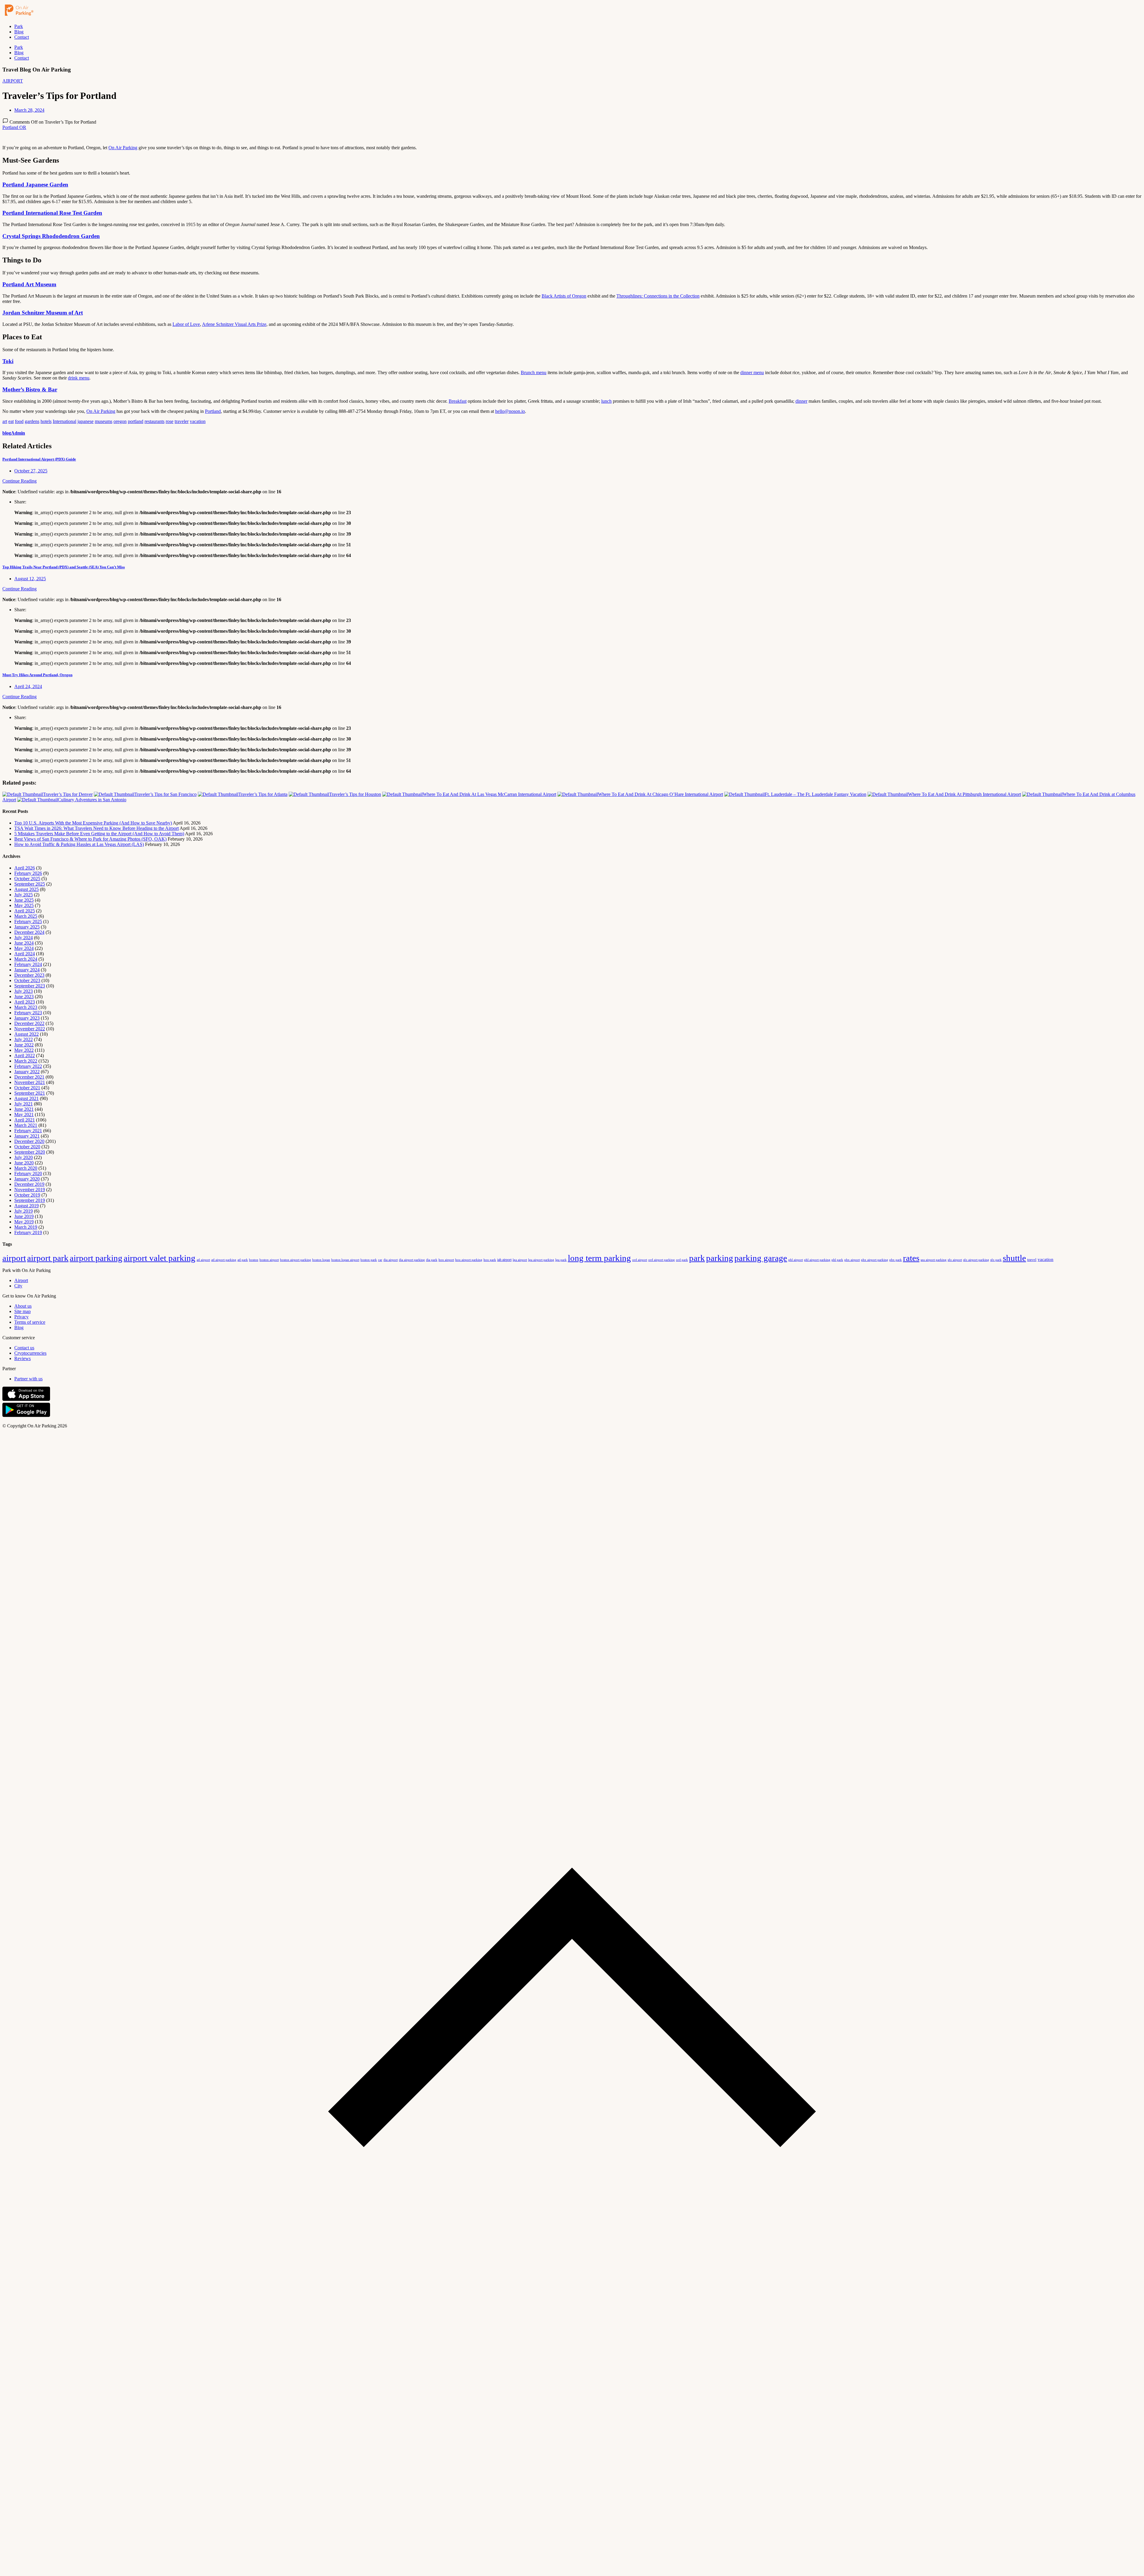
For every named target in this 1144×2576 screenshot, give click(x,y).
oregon (120, 421)
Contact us (24, 1348)
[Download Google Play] (26, 1416)
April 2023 (25, 1002)
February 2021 (28, 1131)
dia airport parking (412, 1260)
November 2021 (30, 1082)
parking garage (761, 1258)
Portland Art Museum (29, 284)
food (19, 421)
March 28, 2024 (29, 110)
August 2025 (27, 889)
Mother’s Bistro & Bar (30, 389)
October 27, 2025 (31, 471)
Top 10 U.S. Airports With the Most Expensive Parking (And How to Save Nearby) (93, 823)
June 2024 (24, 943)
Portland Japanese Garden (35, 185)
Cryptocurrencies (30, 1353)
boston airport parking (296, 1260)
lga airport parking (541, 1260)
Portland (213, 411)
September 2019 (30, 1200)
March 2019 (26, 1227)
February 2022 (28, 1066)
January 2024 (27, 970)
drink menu (79, 378)
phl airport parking (817, 1260)
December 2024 (29, 932)
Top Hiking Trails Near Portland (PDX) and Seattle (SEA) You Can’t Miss (64, 567)
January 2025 (27, 927)
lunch (606, 401)
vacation (198, 421)
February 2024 (28, 964)
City (18, 1286)
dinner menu (752, 372)
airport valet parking (160, 1258)
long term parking (599, 1258)
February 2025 (28, 921)
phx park (896, 1260)
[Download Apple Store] (26, 1400)
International (64, 421)
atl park (243, 1260)
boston (254, 1260)
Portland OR (14, 127)
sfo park (996, 1260)
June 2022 (24, 1045)
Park (19, 26)
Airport (21, 1280)
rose (170, 421)
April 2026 (25, 868)
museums (104, 421)
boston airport (269, 1260)
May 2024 (24, 948)
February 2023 (28, 1013)
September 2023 (30, 986)
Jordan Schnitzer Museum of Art (43, 313)
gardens (32, 421)
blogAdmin (14, 433)
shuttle (1014, 1258)
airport (14, 1258)
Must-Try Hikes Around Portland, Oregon (37, 675)
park (697, 1258)
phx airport (852, 1260)
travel (1032, 1260)
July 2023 (24, 991)
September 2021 (30, 1093)
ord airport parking (662, 1260)
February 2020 (28, 1173)
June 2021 (24, 1109)
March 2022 (26, 1061)
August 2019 (27, 1206)
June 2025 (24, 900)
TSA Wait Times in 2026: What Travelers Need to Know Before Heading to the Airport (97, 828)
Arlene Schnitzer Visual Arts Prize (234, 324)
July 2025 (24, 895)
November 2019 (30, 1190)
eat (11, 421)
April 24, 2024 (28, 686)
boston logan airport (345, 1260)
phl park (837, 1260)
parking (720, 1258)
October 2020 (27, 1147)
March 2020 (26, 1168)
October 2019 (27, 1195)
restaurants (154, 421)
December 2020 (29, 1141)
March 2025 (26, 916)
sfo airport (955, 1260)
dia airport (391, 1260)
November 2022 (30, 1029)
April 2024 (25, 954)
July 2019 (24, 1211)
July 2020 (24, 1157)
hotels (46, 421)
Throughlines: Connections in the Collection (658, 296)
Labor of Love (186, 324)
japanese (86, 421)
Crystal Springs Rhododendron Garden (51, 236)
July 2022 (24, 1039)
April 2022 (25, 1056)
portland (136, 421)
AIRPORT (13, 81)
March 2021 (26, 1125)
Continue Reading (20, 481)
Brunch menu (534, 372)
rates (911, 1258)
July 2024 (24, 938)
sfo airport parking (976, 1260)
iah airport (504, 1260)
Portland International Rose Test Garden (52, 213)
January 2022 (27, 1072)
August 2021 (27, 1098)
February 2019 (28, 1232)
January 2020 (27, 1179)
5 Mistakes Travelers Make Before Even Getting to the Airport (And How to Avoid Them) (99, 834)
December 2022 (29, 1023)
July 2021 (24, 1104)
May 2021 (24, 1114)
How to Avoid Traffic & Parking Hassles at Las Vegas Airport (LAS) (79, 844)
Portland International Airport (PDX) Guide (39, 459)
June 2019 (24, 1216)
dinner (801, 401)
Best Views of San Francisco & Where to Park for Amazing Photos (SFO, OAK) (90, 839)
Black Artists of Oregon (564, 296)
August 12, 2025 (30, 579)
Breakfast (458, 401)
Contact (22, 37)
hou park (490, 1260)
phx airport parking (875, 1260)
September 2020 (30, 1152)
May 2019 (24, 1222)
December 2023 (29, 975)
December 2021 (29, 1077)
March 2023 (26, 1007)
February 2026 (28, 873)
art (5, 421)
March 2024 (26, 959)
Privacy (21, 1317)
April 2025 (25, 911)
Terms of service (30, 1322)
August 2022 (27, 1034)
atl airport (203, 1260)
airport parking (96, 1258)
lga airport (520, 1260)
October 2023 (27, 980)
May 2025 (24, 905)
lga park (561, 1260)
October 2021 (27, 1088)
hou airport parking (469, 1260)
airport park (48, 1258)
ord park (682, 1260)
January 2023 (27, 1018)
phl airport (796, 1260)
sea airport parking (934, 1260)
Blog (19, 32)
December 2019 (29, 1184)
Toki (8, 361)
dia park (432, 1260)
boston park (369, 1260)
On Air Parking (123, 148)
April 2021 (25, 1120)
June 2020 (24, 1163)
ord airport (640, 1260)
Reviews (22, 1358)
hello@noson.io (510, 411)
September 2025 (30, 884)
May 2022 (24, 1050)
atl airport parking (224, 1260)
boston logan (321, 1260)
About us (23, 1306)
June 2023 (24, 997)
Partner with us (28, 1379)
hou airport (446, 1260)
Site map (22, 1311)
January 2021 (27, 1136)
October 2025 (27, 879)
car (380, 1260)
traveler (182, 421)
